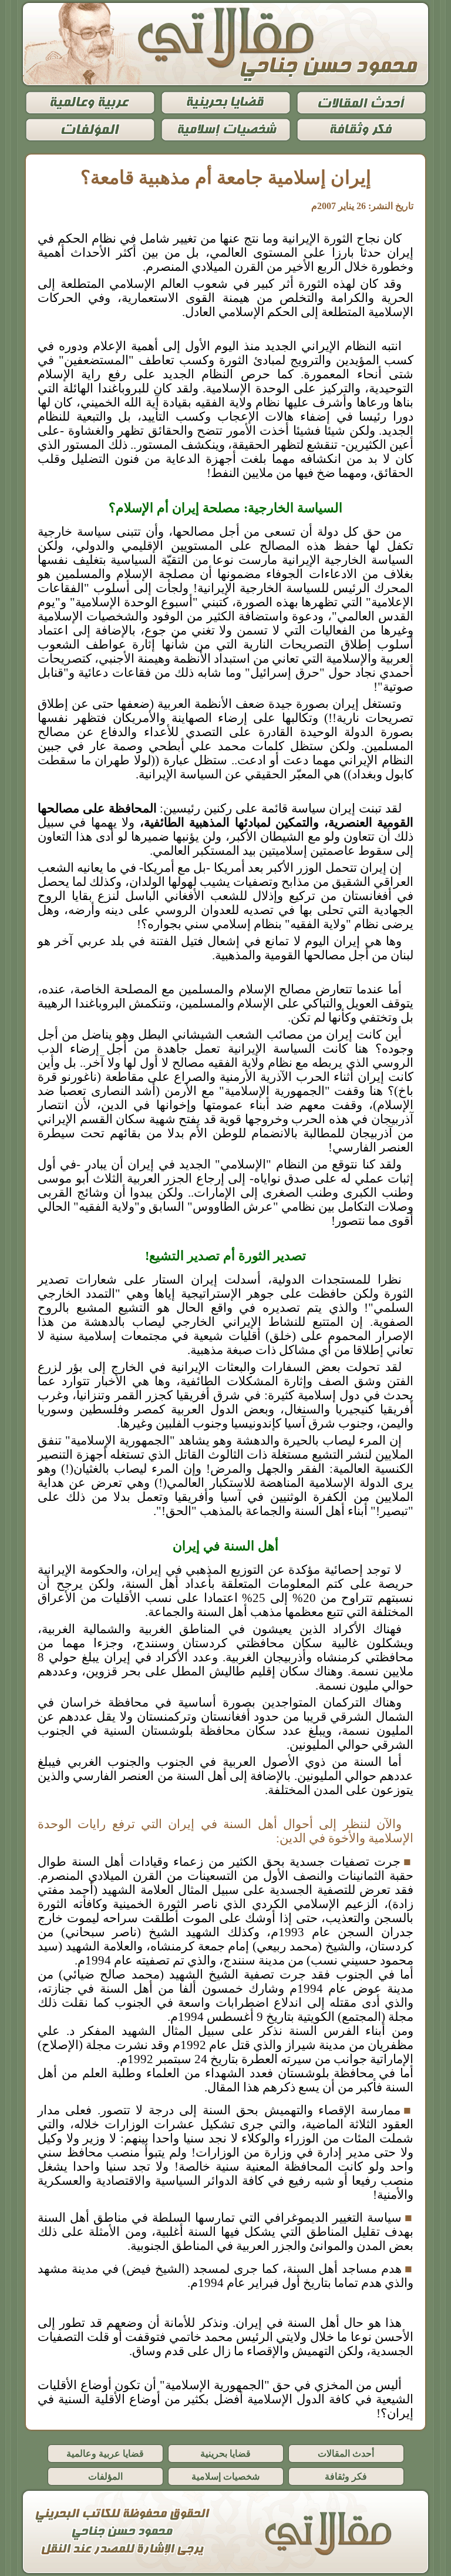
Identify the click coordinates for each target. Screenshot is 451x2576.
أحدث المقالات (346, 2454)
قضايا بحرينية (225, 2454)
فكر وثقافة (346, 2476)
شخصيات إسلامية (225, 2476)
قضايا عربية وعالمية (105, 2454)
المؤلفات (105, 2476)
